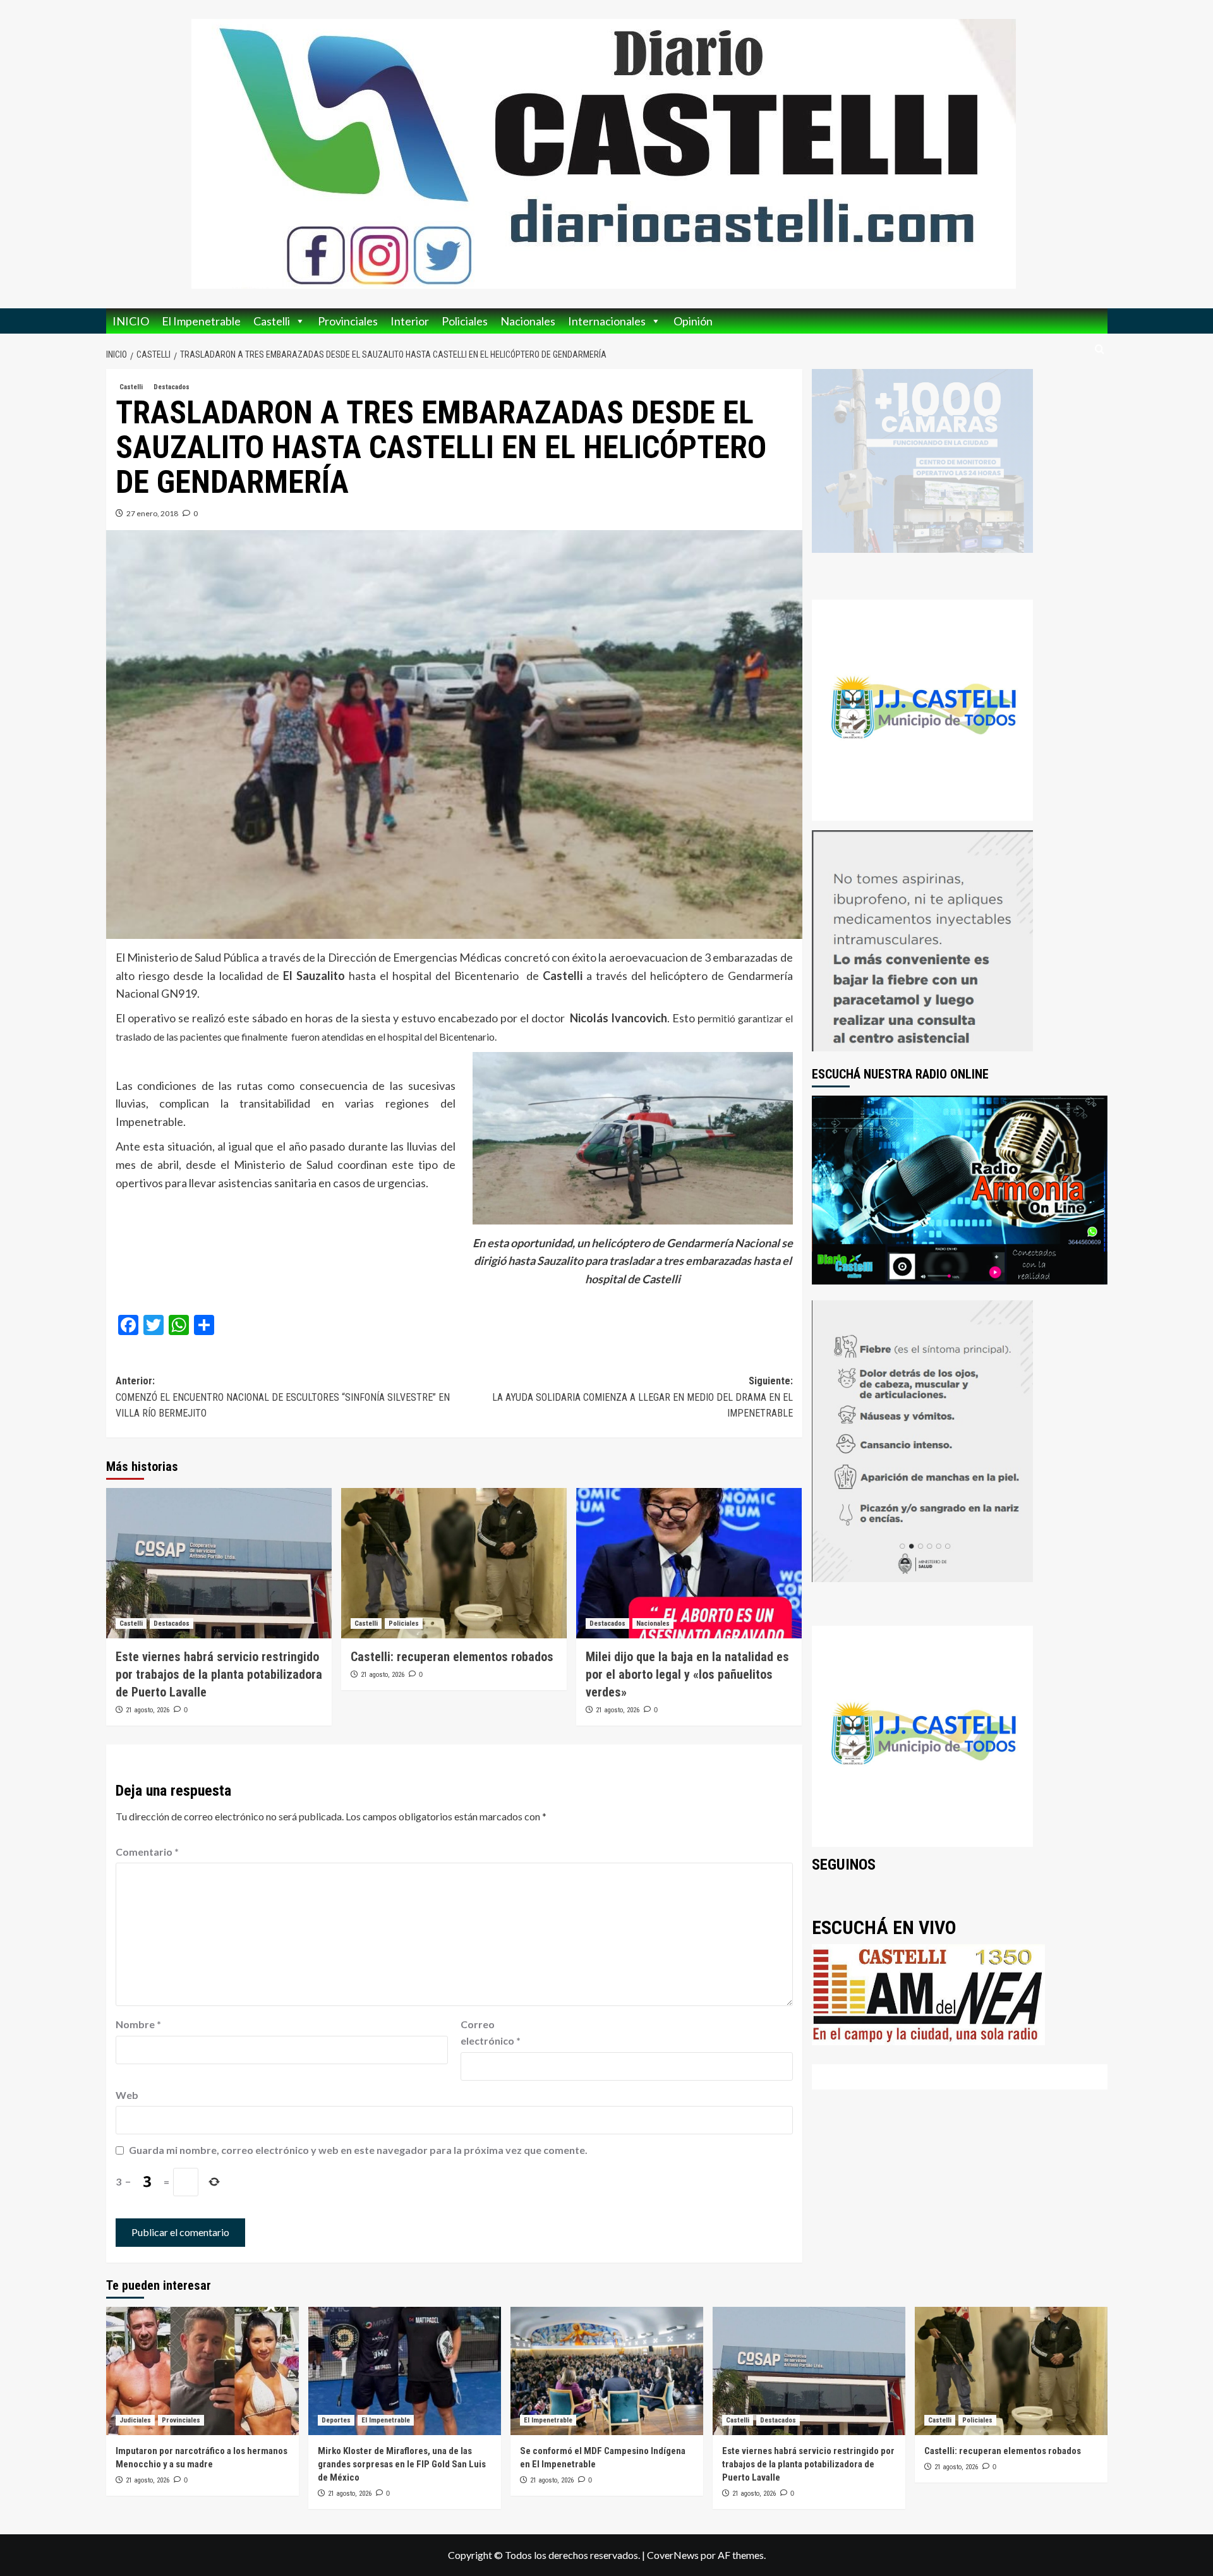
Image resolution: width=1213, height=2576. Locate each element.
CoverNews (673, 2555)
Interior (410, 321)
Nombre (138, 2024)
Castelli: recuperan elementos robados (452, 1657)
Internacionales (607, 321)
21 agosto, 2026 (148, 1710)
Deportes (336, 2420)
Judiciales (135, 2420)
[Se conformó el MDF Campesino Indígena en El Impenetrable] (607, 2371)
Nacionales (528, 321)
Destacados (172, 387)
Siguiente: (643, 1397)
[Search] (1100, 350)
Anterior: (283, 1397)
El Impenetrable (201, 321)
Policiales (465, 321)
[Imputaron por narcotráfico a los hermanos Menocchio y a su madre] (202, 2371)
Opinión (693, 321)
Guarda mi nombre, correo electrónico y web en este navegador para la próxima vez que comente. (358, 2150)
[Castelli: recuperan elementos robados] (454, 1563)
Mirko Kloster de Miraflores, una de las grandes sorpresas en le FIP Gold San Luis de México (402, 2464)
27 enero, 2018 (152, 513)
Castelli (272, 321)
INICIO (131, 321)
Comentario (147, 1852)
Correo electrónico (491, 2032)
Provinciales (348, 321)
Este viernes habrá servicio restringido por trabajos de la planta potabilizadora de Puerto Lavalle (219, 1674)
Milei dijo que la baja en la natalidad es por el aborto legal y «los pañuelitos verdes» (687, 1674)
